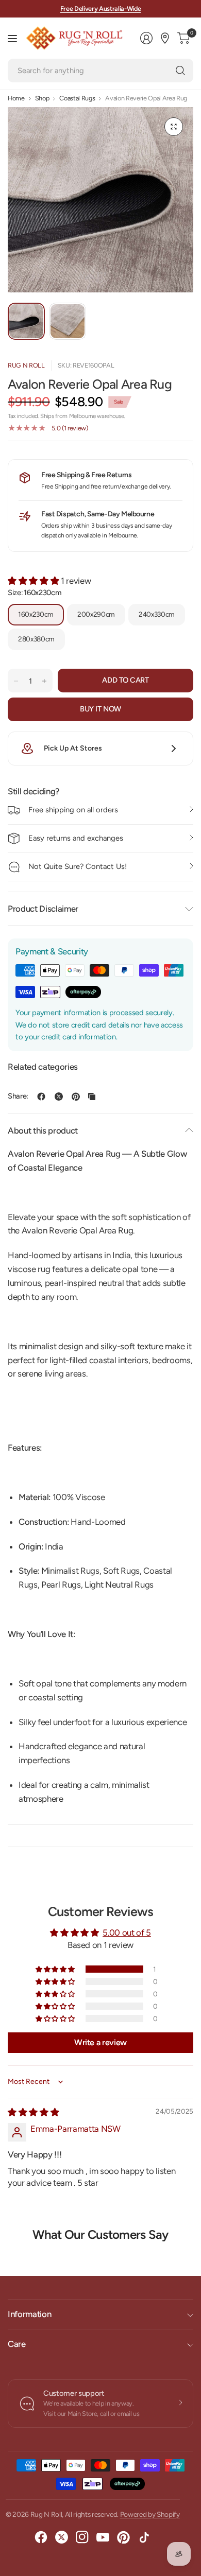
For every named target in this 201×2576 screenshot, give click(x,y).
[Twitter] (62, 2537)
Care (17, 2344)
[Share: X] (59, 1096)
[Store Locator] (165, 38)
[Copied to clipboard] (92, 1096)
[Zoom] (174, 127)
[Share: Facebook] (41, 1096)
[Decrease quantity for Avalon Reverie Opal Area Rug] (16, 681)
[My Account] (146, 38)
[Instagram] (82, 2537)
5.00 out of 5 (127, 1933)
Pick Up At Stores (73, 748)
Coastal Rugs (77, 99)
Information (29, 2314)
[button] (34, 581)
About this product (43, 1130)
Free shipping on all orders (73, 810)
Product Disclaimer (43, 909)
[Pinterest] (124, 2537)
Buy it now (100, 709)
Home (16, 99)
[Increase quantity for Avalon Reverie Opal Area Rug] (44, 681)
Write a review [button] (100, 2042)
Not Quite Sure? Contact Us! (78, 866)
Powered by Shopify (150, 2514)
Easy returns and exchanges (76, 838)
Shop (42, 99)
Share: (18, 1096)
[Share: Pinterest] (76, 1096)
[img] (33, 2112)
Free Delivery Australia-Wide (101, 8)
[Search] (180, 71)
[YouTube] (103, 2537)
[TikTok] (144, 2537)
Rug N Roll (26, 365)
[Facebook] (41, 2537)
